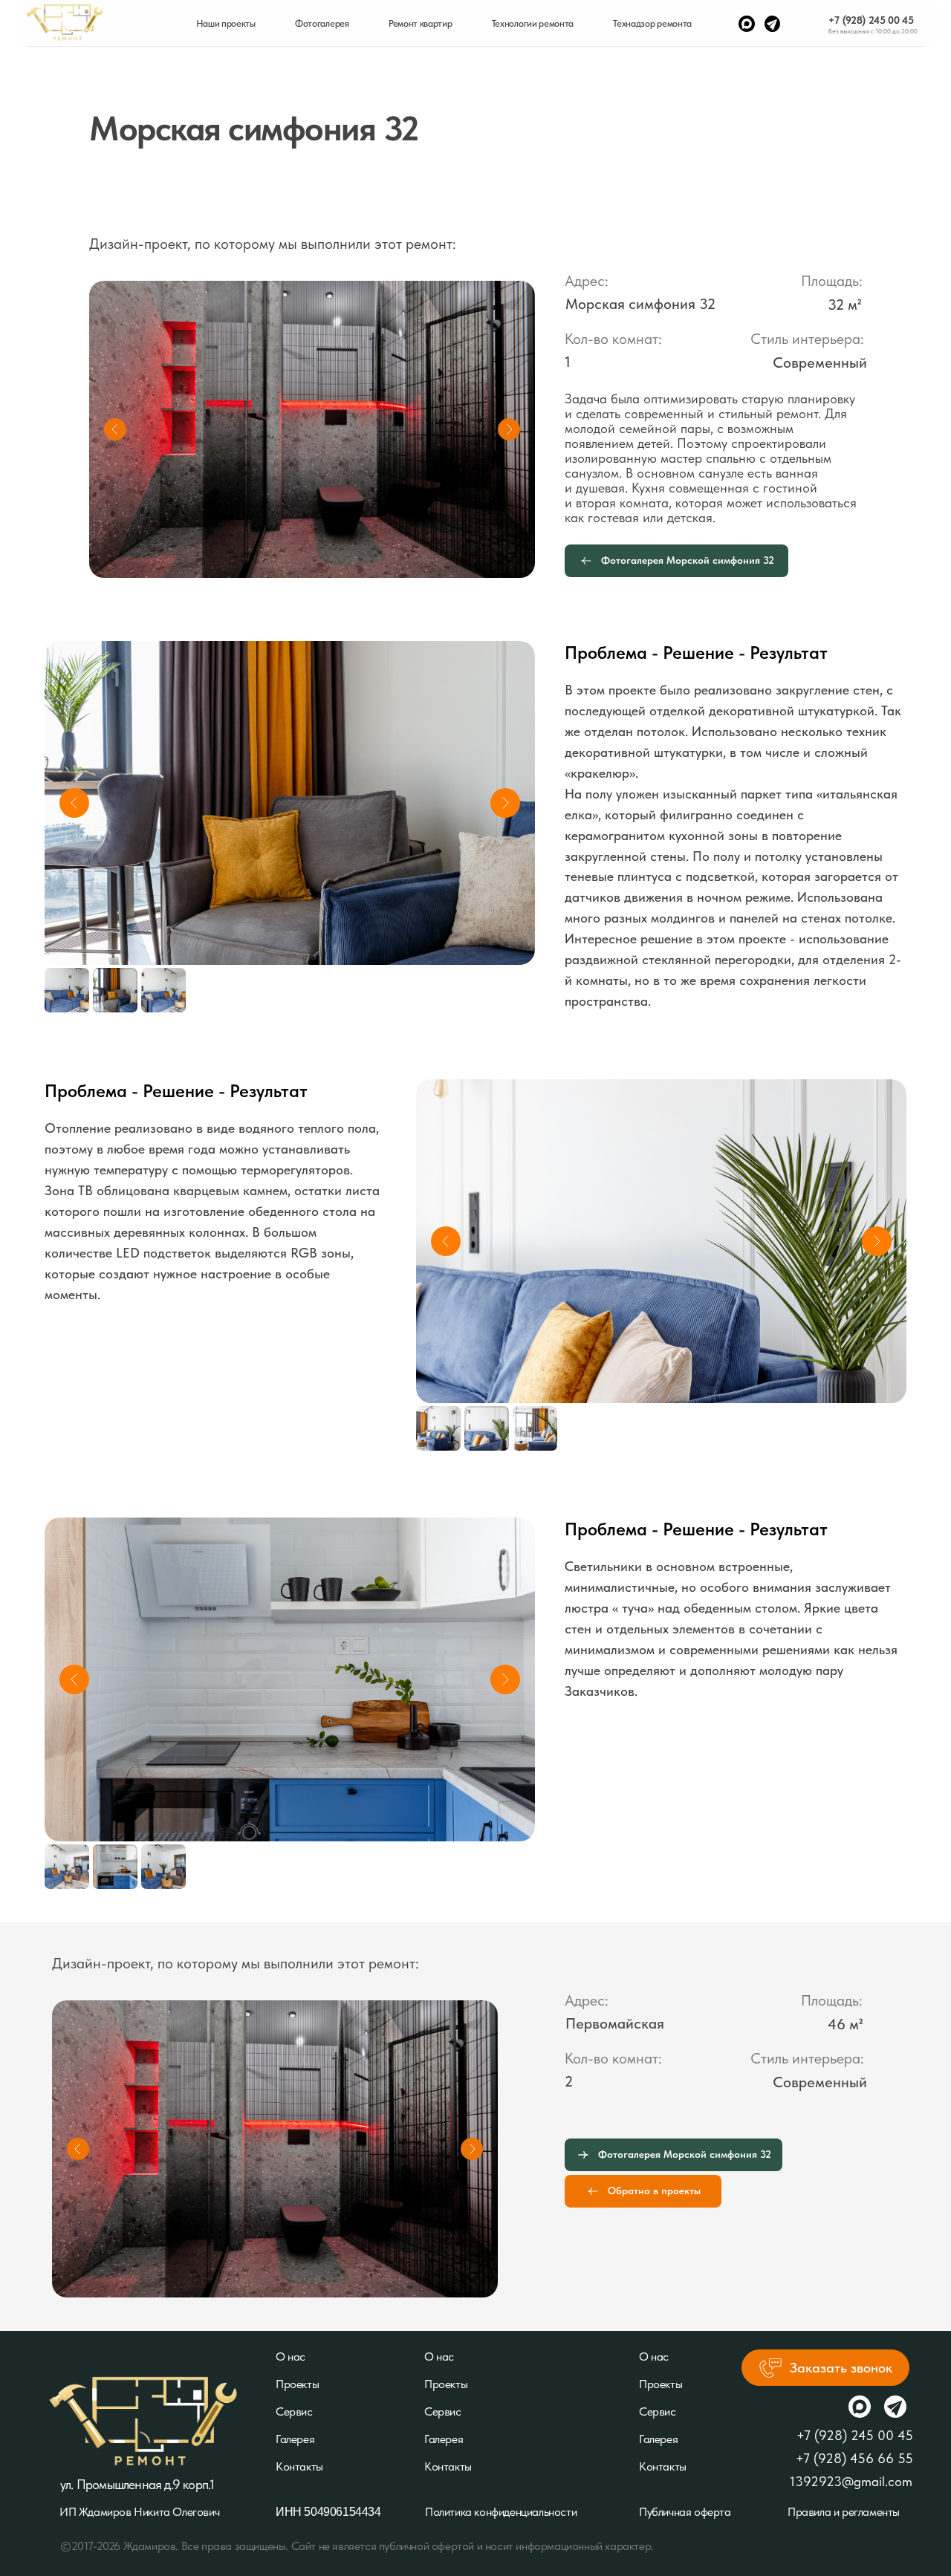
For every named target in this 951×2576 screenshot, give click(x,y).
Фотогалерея (322, 23)
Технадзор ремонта (652, 23)
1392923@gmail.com (851, 2481)
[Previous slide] (74, 803)
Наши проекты (226, 23)
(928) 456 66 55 (863, 2458)
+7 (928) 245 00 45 (871, 20)
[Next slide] (505, 803)
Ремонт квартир (421, 23)
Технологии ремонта (533, 23)
